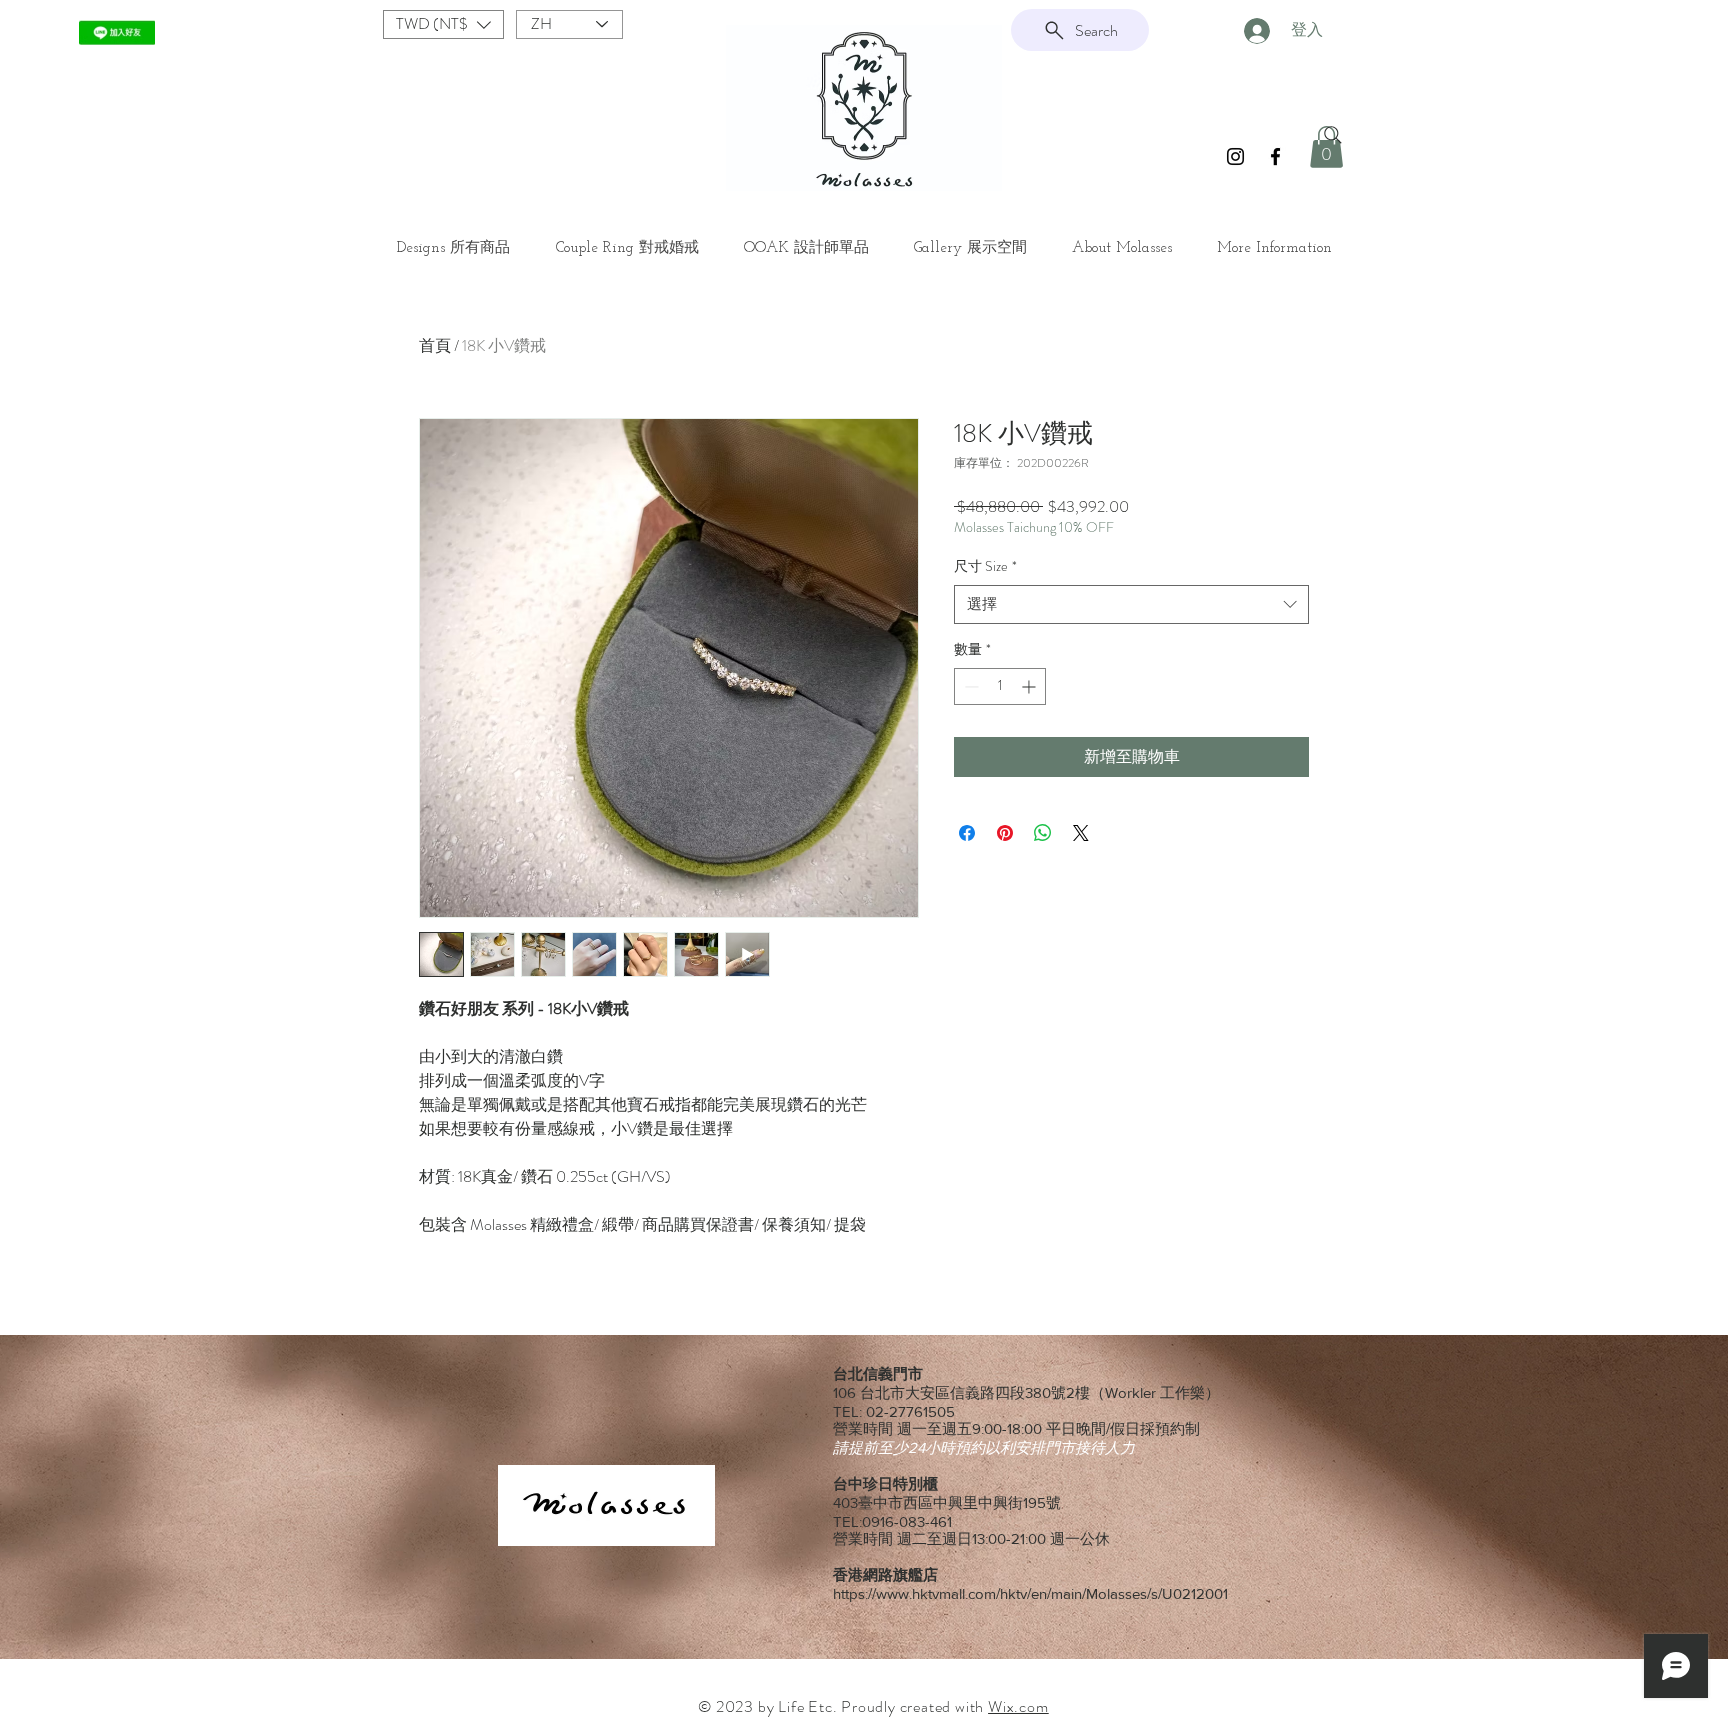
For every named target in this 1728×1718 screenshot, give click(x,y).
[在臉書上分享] (967, 833)
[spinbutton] (1000, 686)
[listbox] (443, 24)
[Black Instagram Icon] (1235, 156)
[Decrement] (969, 686)
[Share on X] (1081, 833)
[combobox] (1131, 604)
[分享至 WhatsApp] (1043, 833)
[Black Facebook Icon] (1275, 156)
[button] (443, 24)
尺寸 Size (985, 566)
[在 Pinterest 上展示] (1005, 833)
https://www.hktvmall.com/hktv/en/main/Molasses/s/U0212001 (1030, 1593)
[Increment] (1030, 686)
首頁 (435, 345)
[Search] (1333, 135)
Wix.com (1018, 1706)
